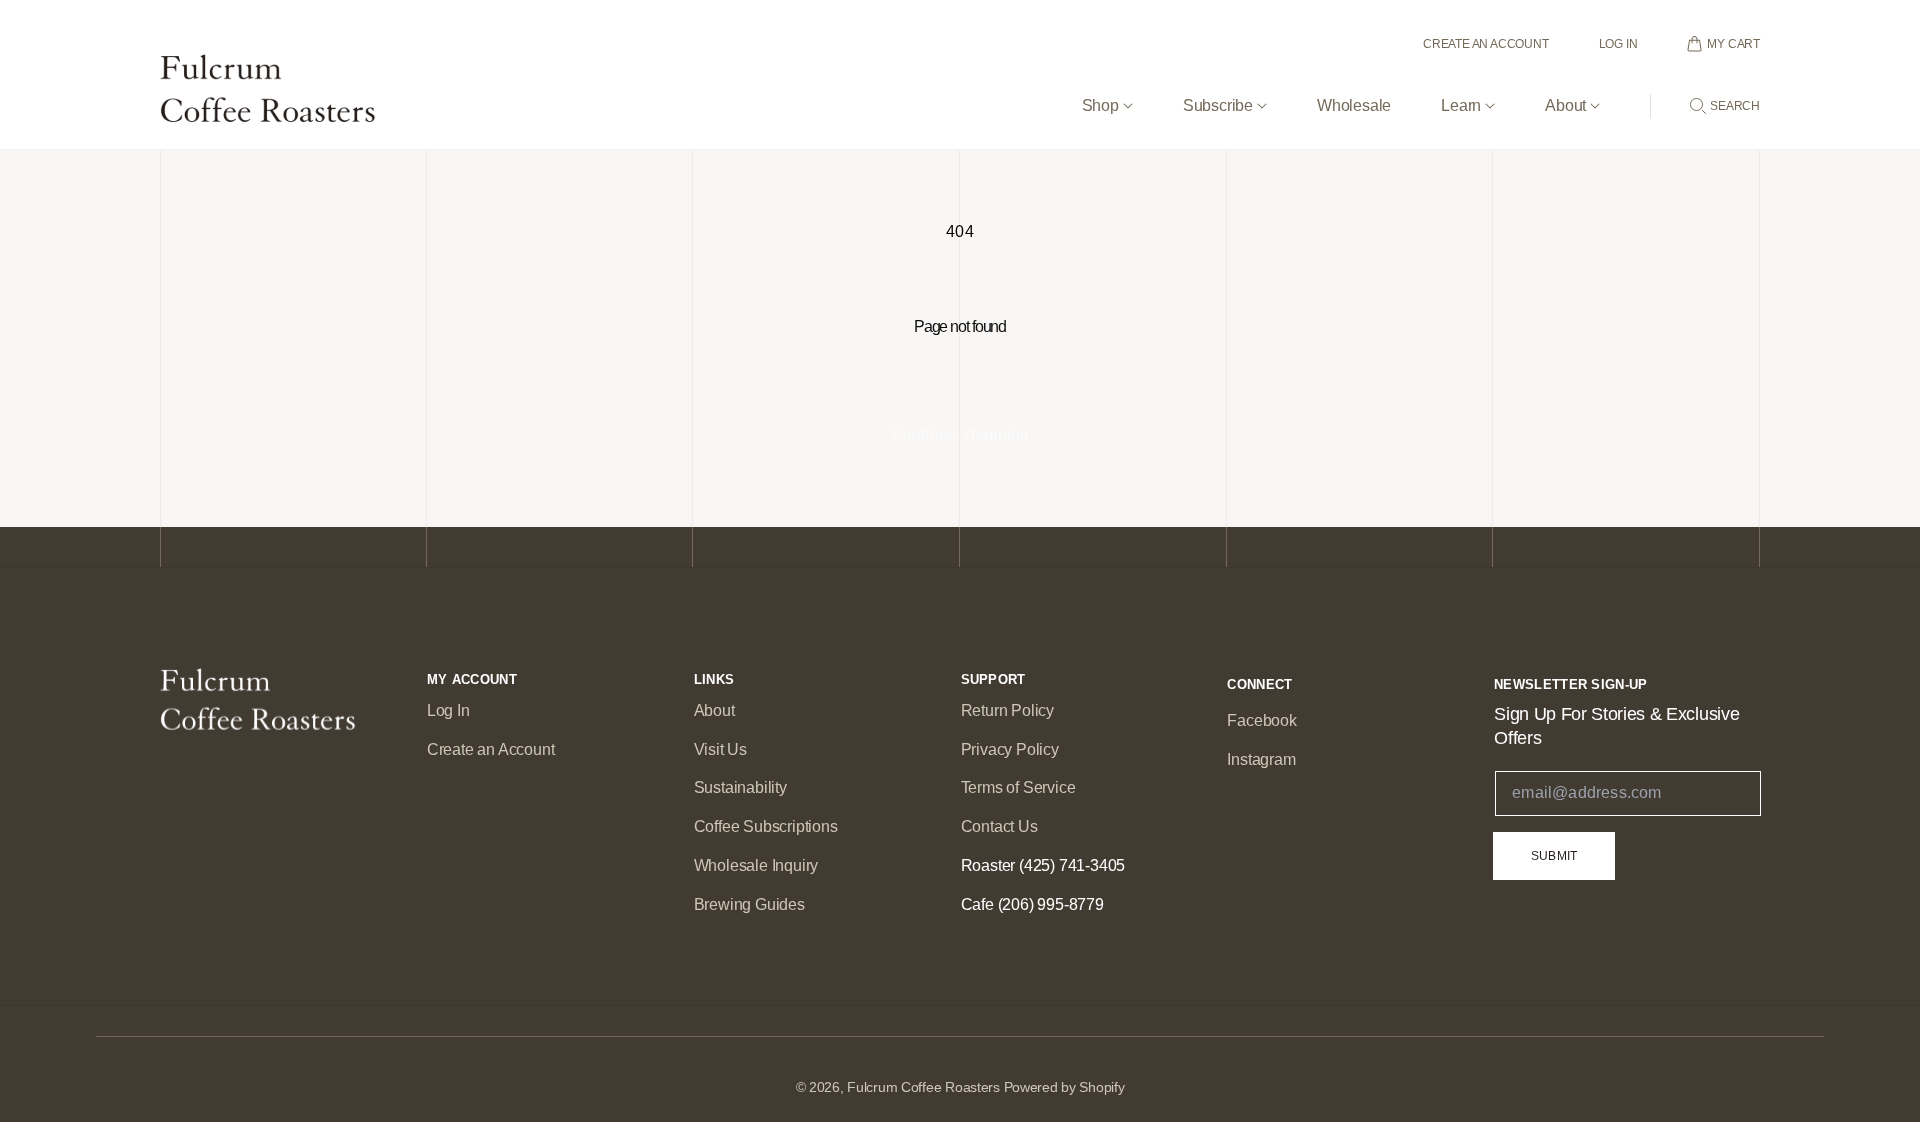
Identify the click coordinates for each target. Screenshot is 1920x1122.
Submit (1554, 856)
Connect (1259, 684)
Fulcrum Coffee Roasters (923, 1087)
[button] (1107, 89)
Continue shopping (960, 433)
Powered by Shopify (1064, 1087)
